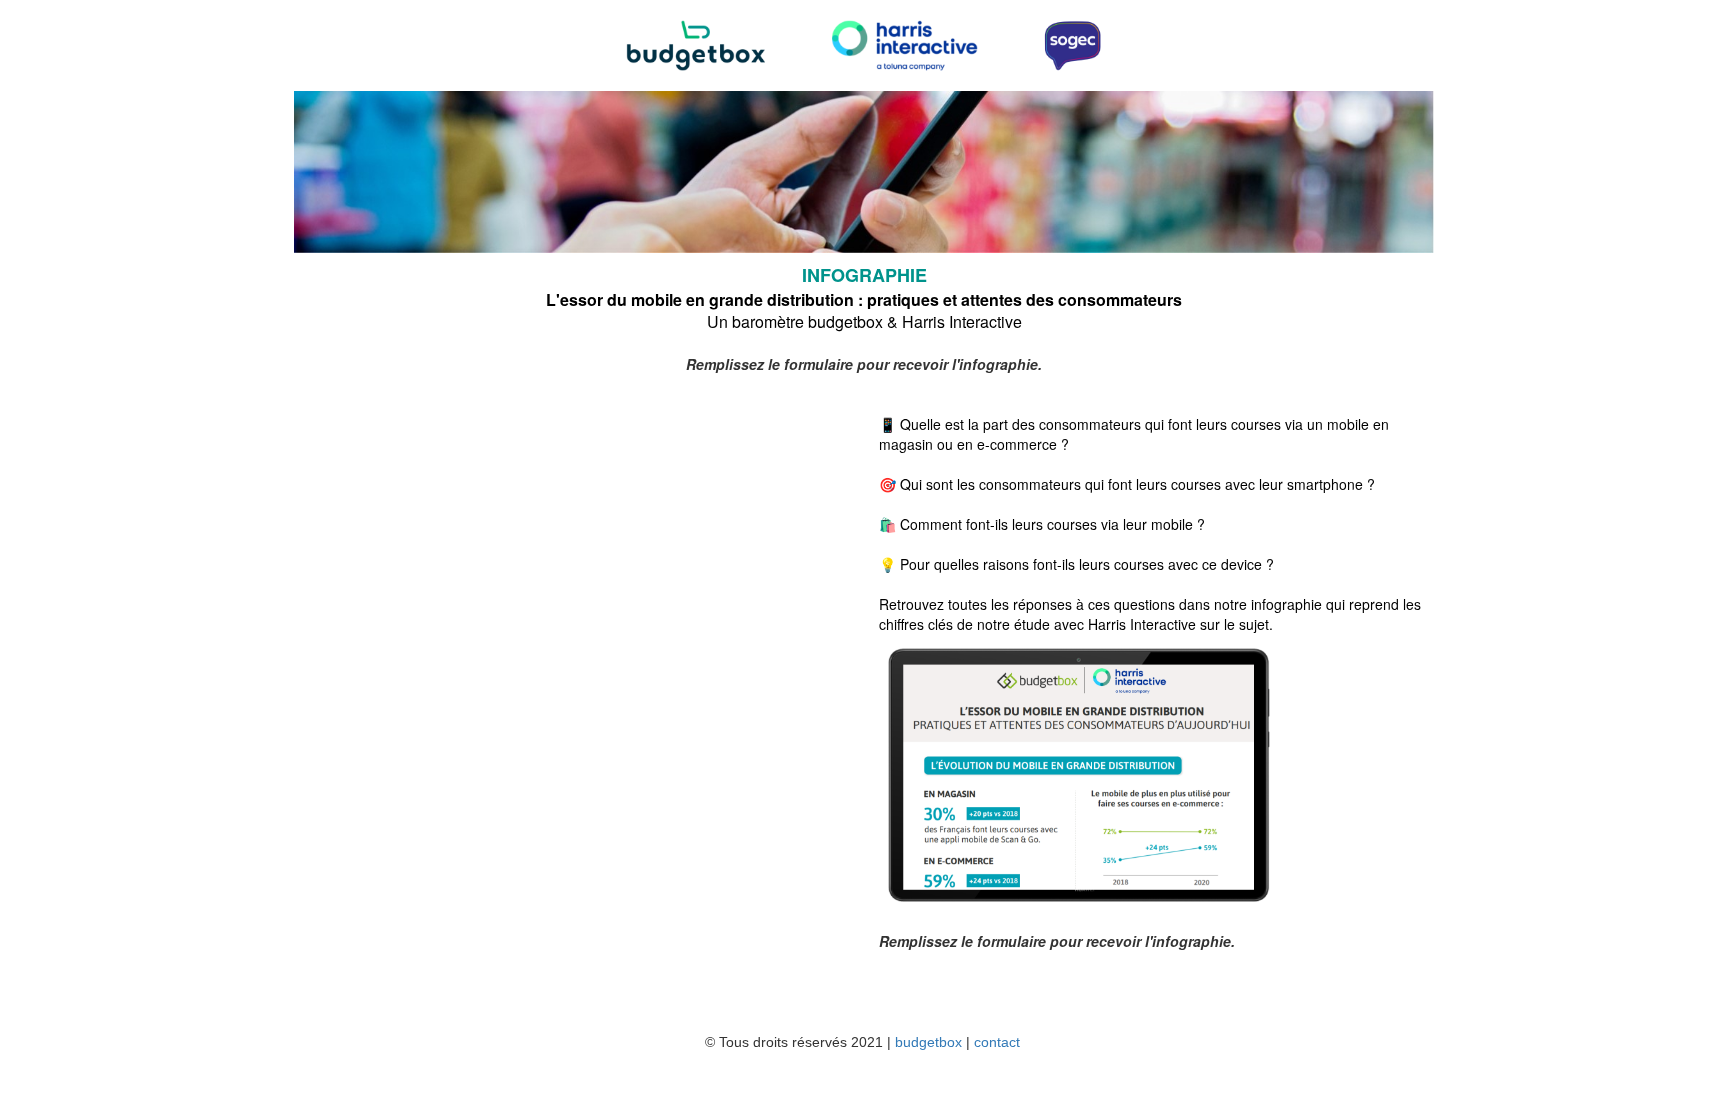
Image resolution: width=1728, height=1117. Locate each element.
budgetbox (928, 1042)
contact (997, 1042)
